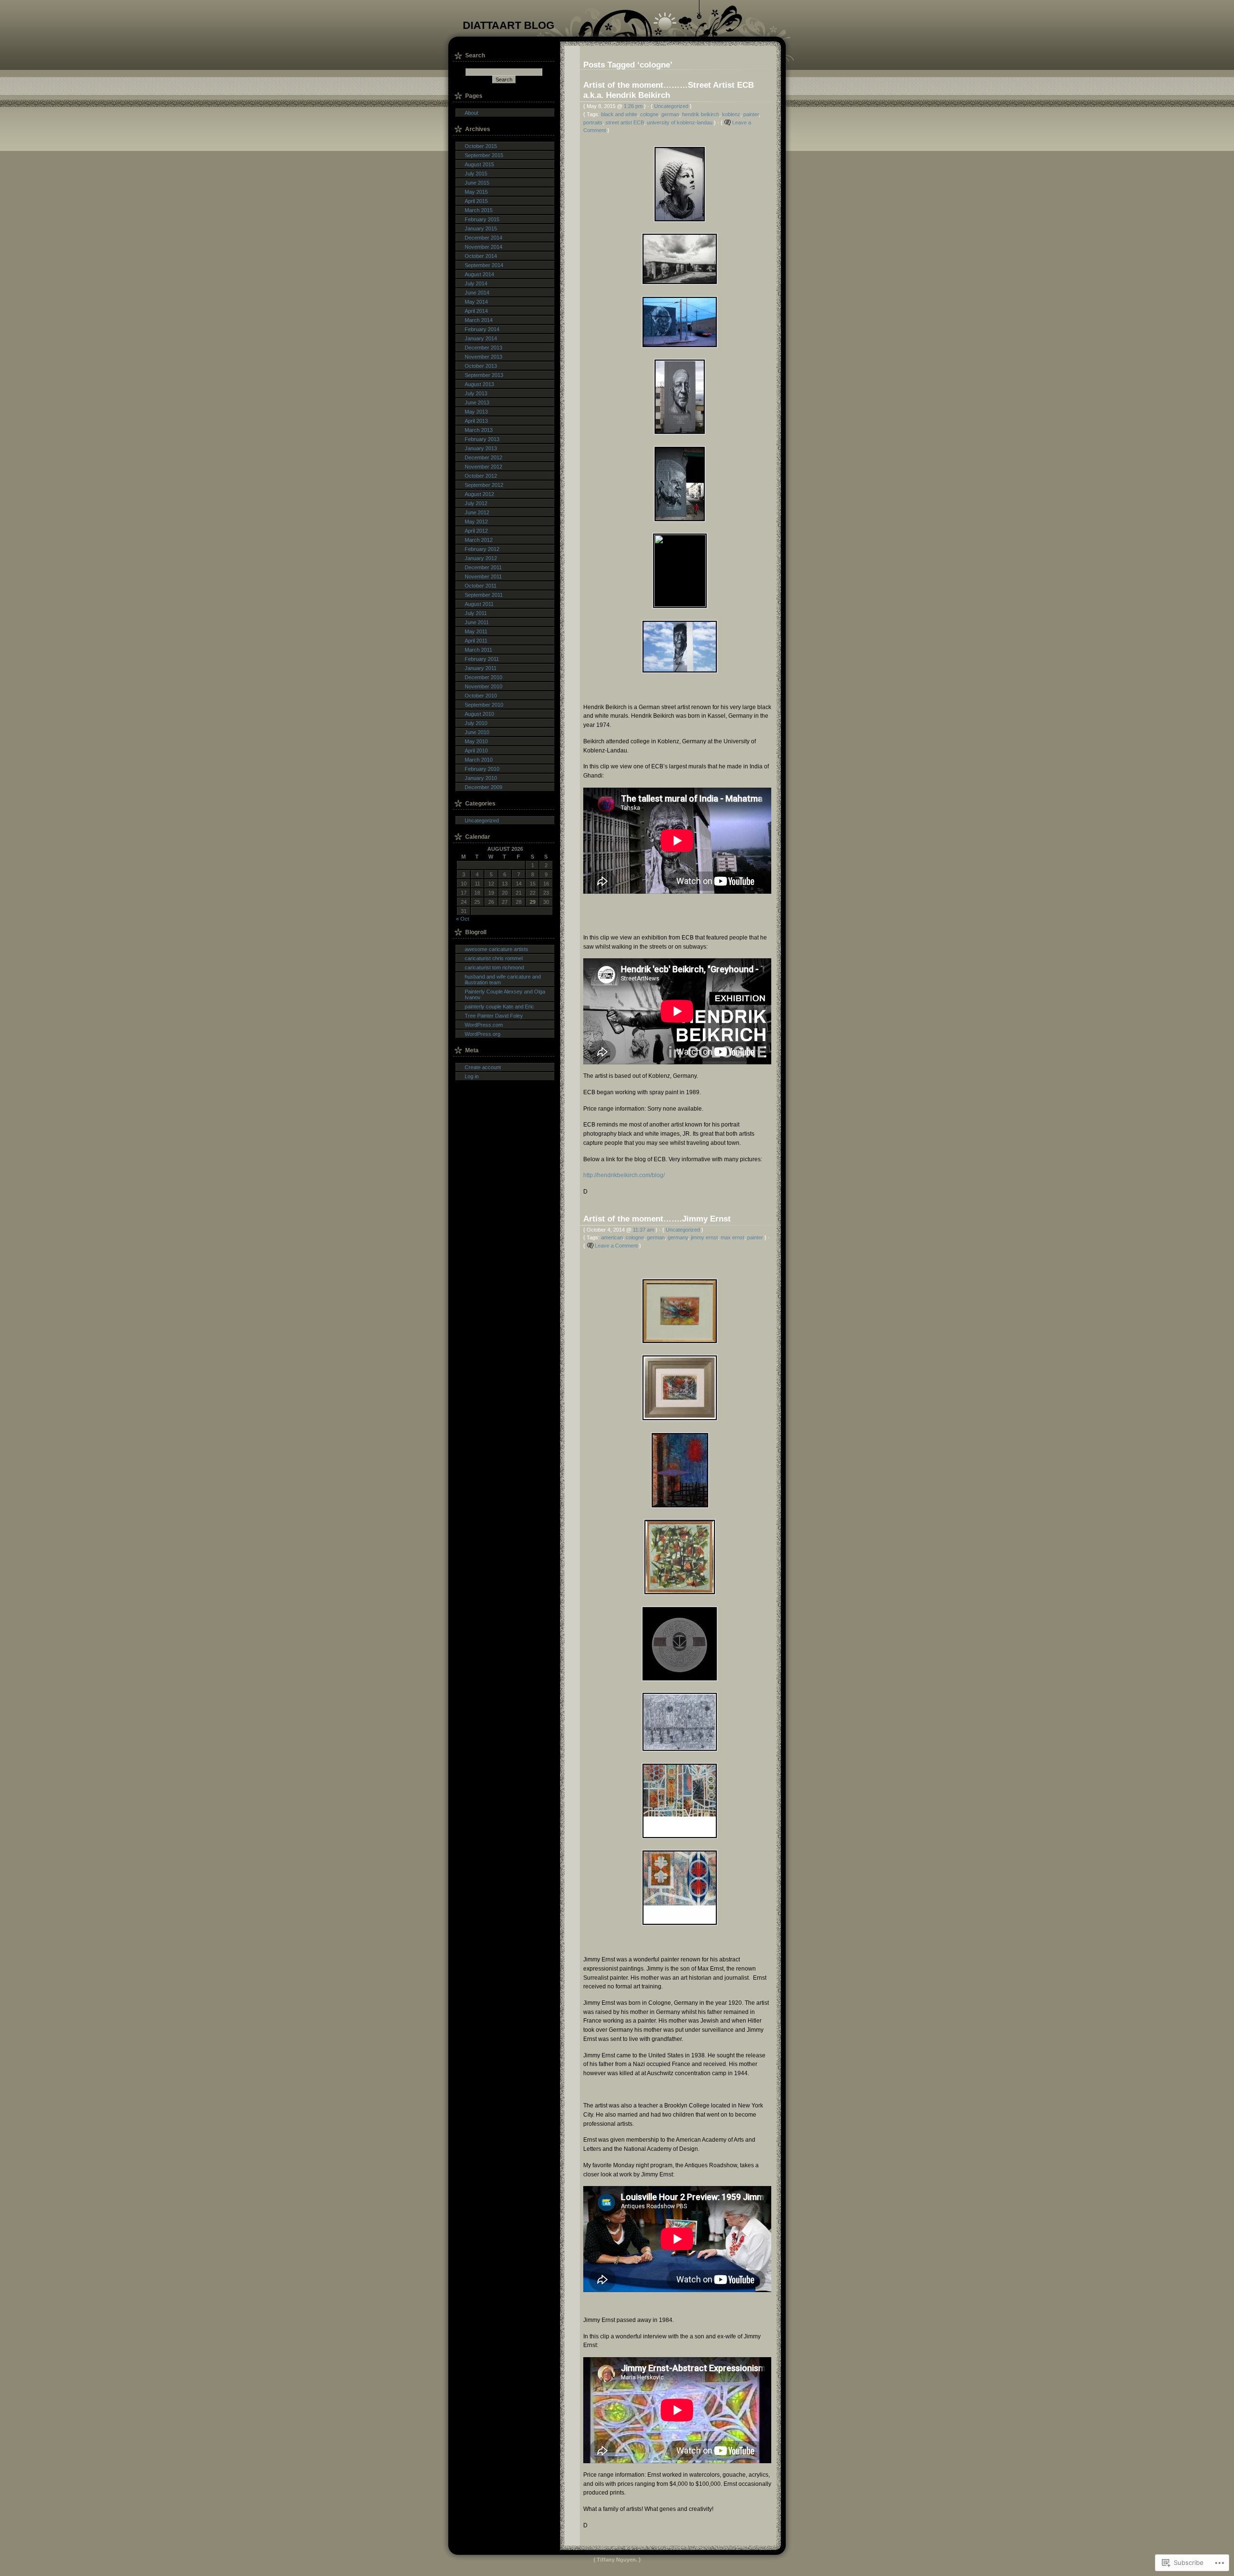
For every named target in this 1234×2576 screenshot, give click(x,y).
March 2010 (479, 760)
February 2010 (482, 769)
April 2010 (476, 751)
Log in (472, 1076)
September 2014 (484, 265)
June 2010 (477, 732)
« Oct (463, 919)
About (471, 113)
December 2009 (483, 787)
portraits (593, 122)
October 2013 (481, 366)
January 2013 (481, 448)
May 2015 (476, 192)
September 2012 (484, 485)
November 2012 (483, 467)
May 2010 (476, 741)
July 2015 (476, 174)
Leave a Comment (616, 1246)
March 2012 (479, 540)
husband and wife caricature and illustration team (503, 979)
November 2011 (483, 577)
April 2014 (476, 311)
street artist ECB (625, 122)
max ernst (732, 1237)
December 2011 (483, 567)
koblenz (731, 114)
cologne (649, 114)
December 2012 (483, 457)
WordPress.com (484, 1025)
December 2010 (483, 677)
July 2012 (476, 503)
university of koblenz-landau (680, 122)
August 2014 (479, 274)
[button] (677, 184)
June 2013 (477, 402)
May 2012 (476, 522)
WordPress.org (483, 1034)
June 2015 (477, 183)
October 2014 (481, 256)
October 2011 (481, 586)
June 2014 (477, 293)
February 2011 (482, 659)
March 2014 (479, 320)
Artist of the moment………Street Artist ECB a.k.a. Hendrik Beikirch (669, 90)
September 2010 (484, 705)
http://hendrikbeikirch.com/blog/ (624, 1175)
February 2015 (482, 219)
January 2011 (481, 668)
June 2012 (477, 512)
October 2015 (481, 146)
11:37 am (644, 1230)
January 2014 (481, 338)
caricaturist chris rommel (494, 958)
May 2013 (476, 412)
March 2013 (479, 430)
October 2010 (481, 696)
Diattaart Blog (509, 25)
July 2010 (476, 723)
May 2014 (476, 302)
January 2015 (481, 228)
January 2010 (481, 778)
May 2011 (476, 631)
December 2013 (483, 348)
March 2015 (479, 210)
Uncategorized (671, 106)
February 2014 (482, 329)
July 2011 (476, 613)
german (670, 114)
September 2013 (484, 375)
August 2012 (479, 494)
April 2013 (476, 421)
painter (751, 114)
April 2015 (476, 201)
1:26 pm (633, 106)
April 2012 (476, 531)
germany (678, 1237)
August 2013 (479, 384)
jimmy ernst (704, 1237)
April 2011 (476, 641)
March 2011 (478, 650)
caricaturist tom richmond (494, 967)
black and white (619, 114)
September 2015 (484, 155)
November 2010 (483, 686)
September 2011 (484, 595)
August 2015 (479, 164)
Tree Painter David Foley (494, 1016)
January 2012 (481, 558)
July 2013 (476, 393)
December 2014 (483, 238)
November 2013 (483, 357)
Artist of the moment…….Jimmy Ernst (657, 1219)
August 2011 (479, 604)
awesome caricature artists (496, 949)
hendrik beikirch (701, 114)
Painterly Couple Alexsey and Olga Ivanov (505, 994)
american (612, 1237)
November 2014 (483, 247)
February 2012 (482, 549)
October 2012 (481, 476)
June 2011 (477, 622)
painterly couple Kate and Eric (499, 1006)
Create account (483, 1067)
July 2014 (476, 283)
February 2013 (482, 439)
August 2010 (479, 714)
